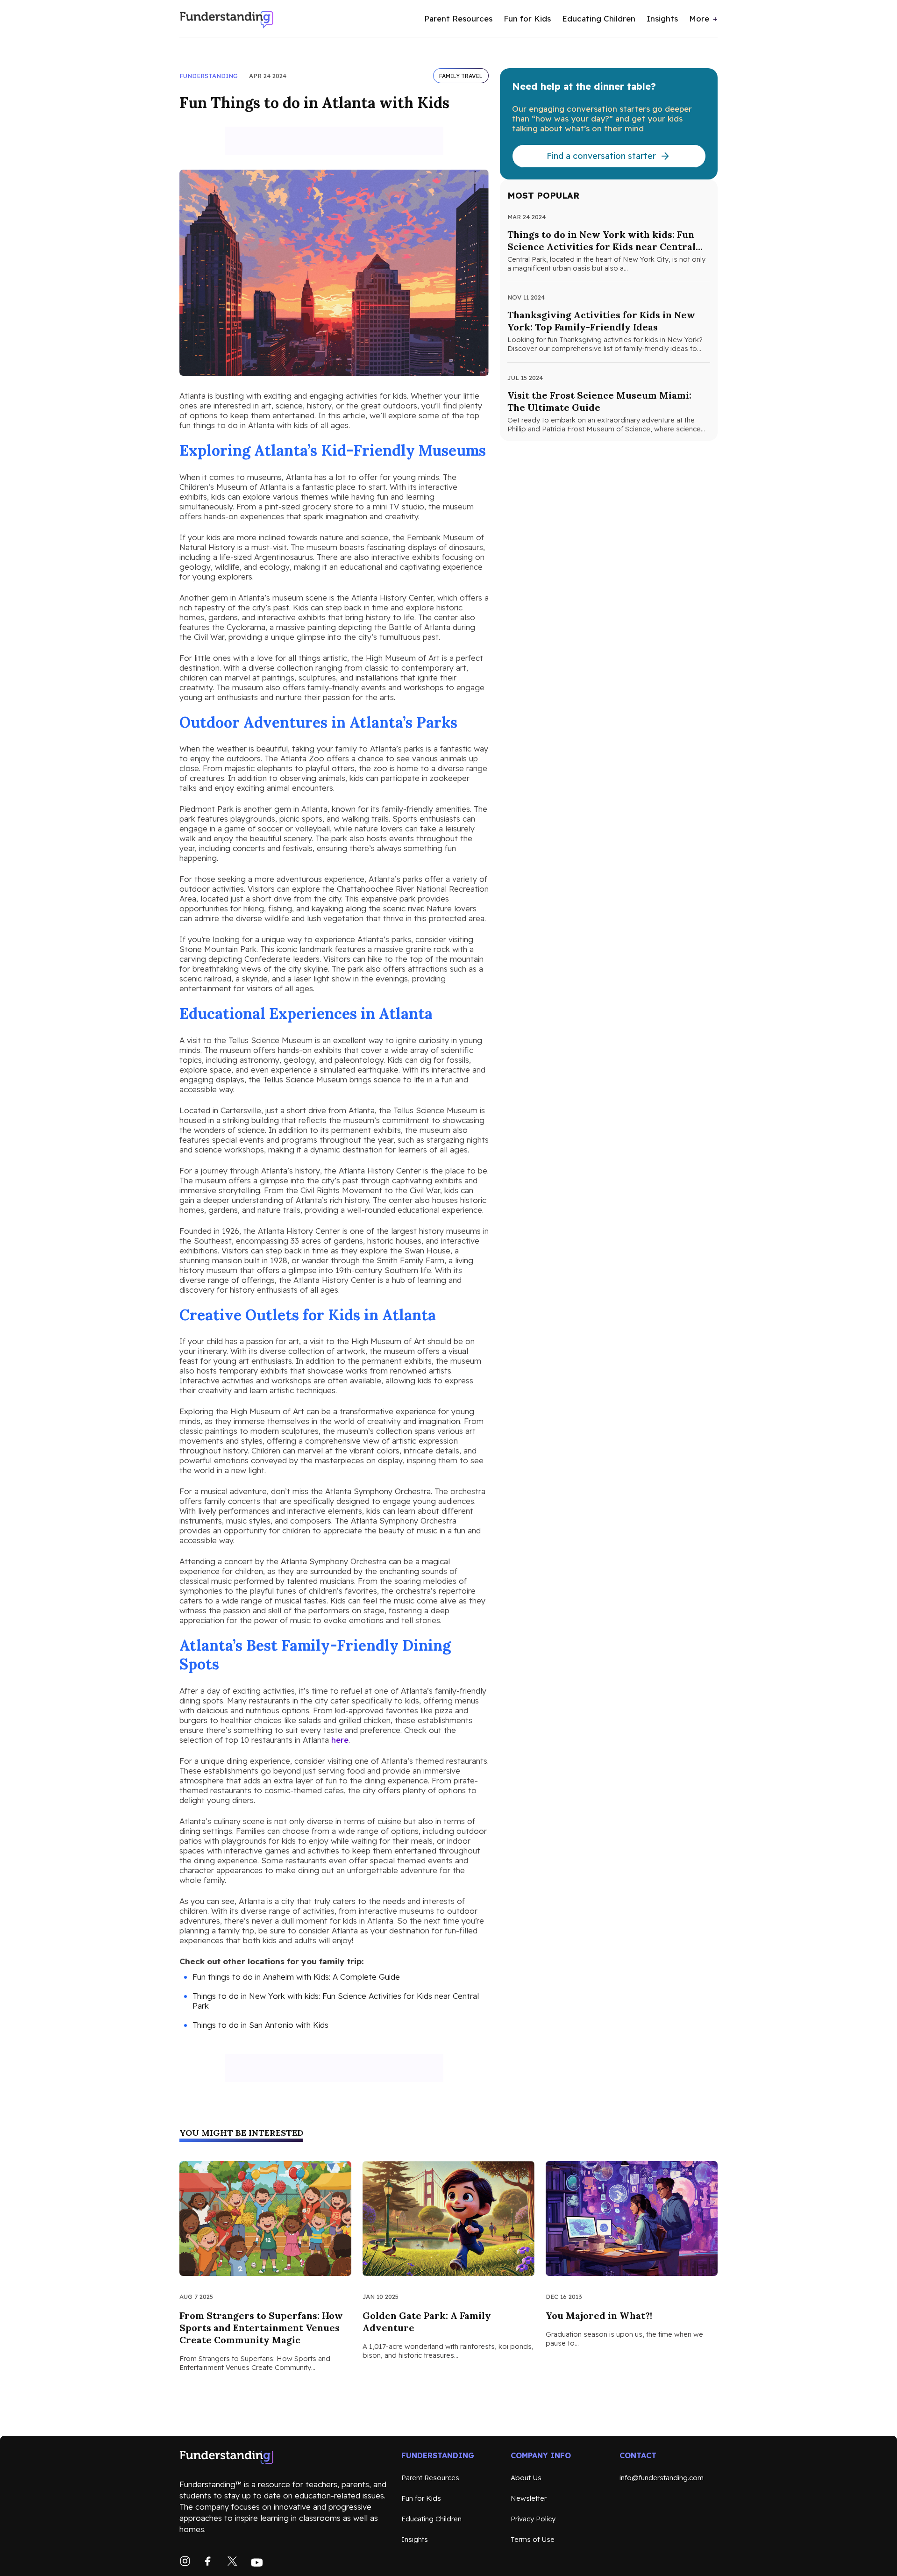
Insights (662, 18)
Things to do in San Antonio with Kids (260, 2025)
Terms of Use (533, 2539)
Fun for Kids (527, 18)
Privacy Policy (533, 2519)
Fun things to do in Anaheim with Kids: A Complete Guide (296, 1977)
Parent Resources (458, 18)
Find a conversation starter (601, 156)
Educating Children (599, 18)
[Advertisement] (334, 141)
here (340, 1740)
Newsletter (529, 2498)
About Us (526, 2478)
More (699, 18)
